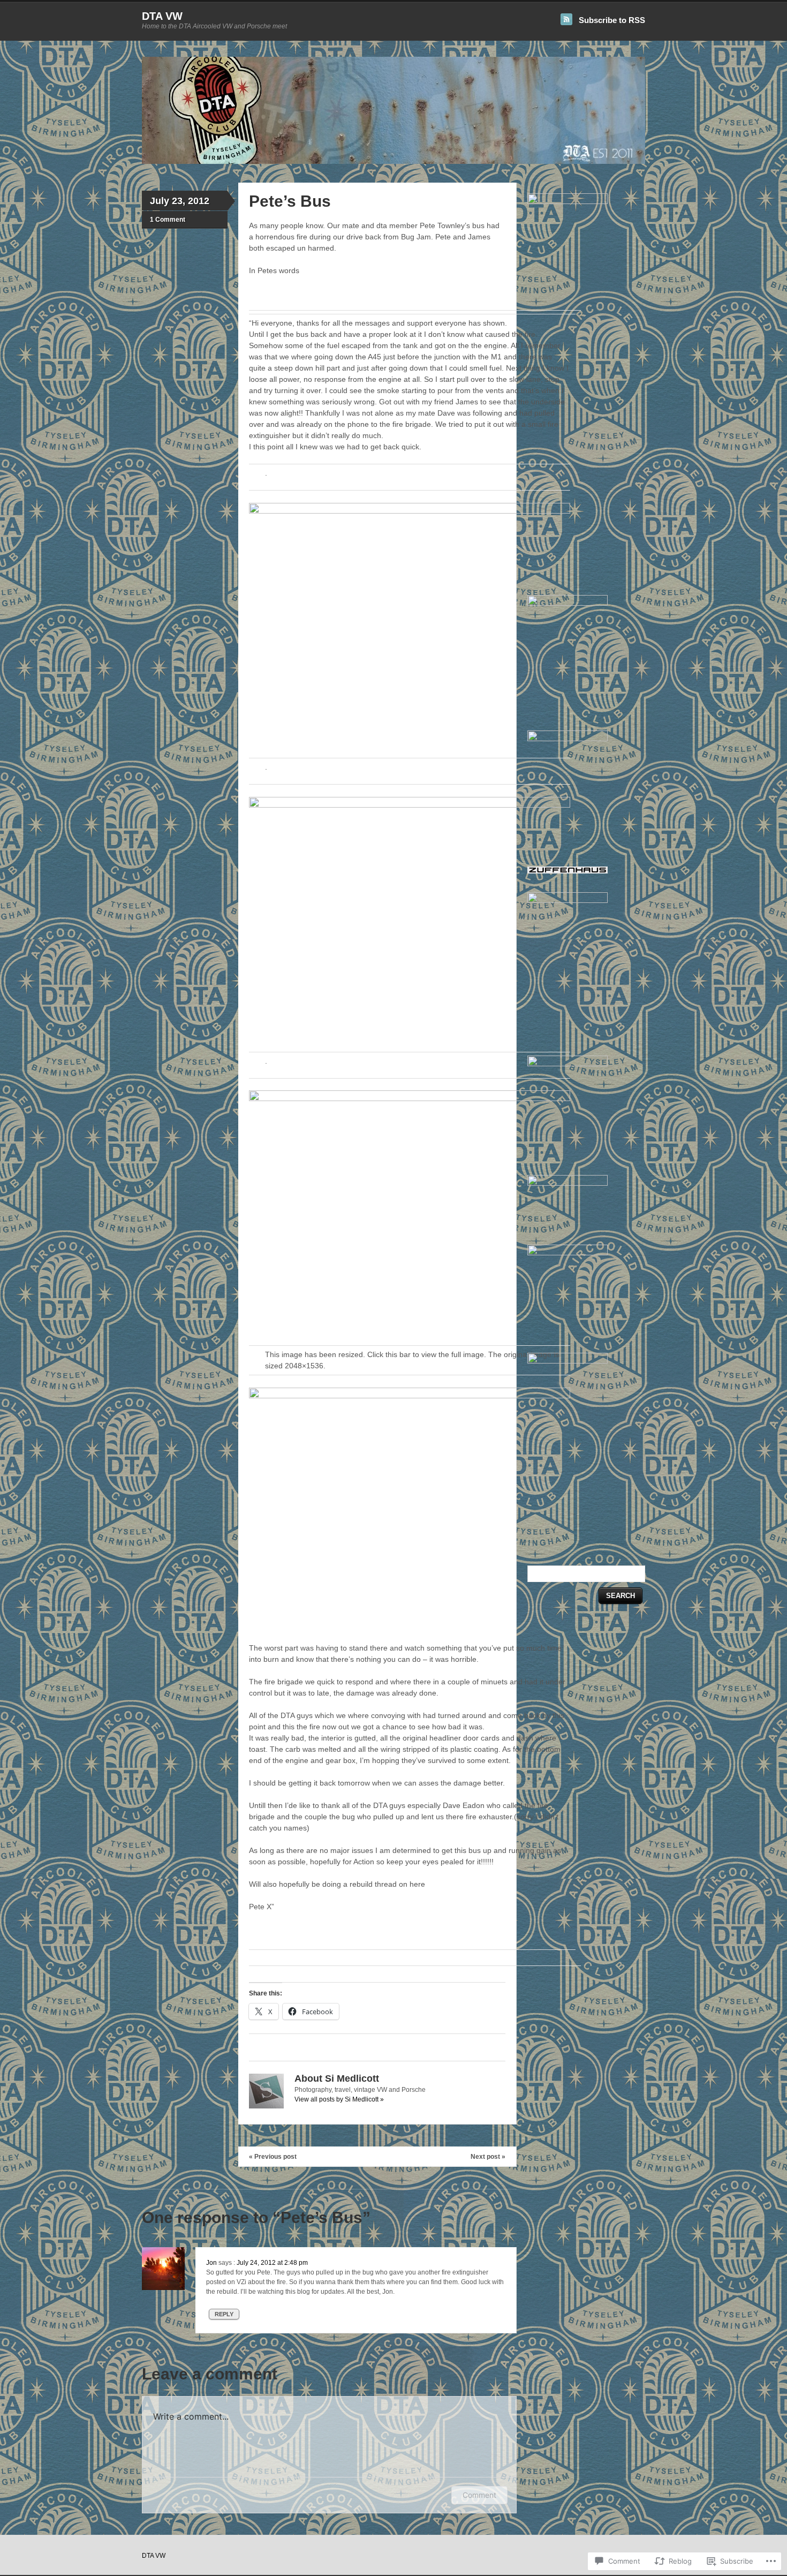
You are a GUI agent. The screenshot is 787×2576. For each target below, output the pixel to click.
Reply (224, 2314)
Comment (479, 2495)
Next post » (488, 2157)
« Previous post (273, 2157)
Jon (211, 2263)
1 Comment (168, 220)
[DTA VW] (393, 162)
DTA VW (162, 16)
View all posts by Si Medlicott (339, 2099)
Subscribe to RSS (612, 20)
